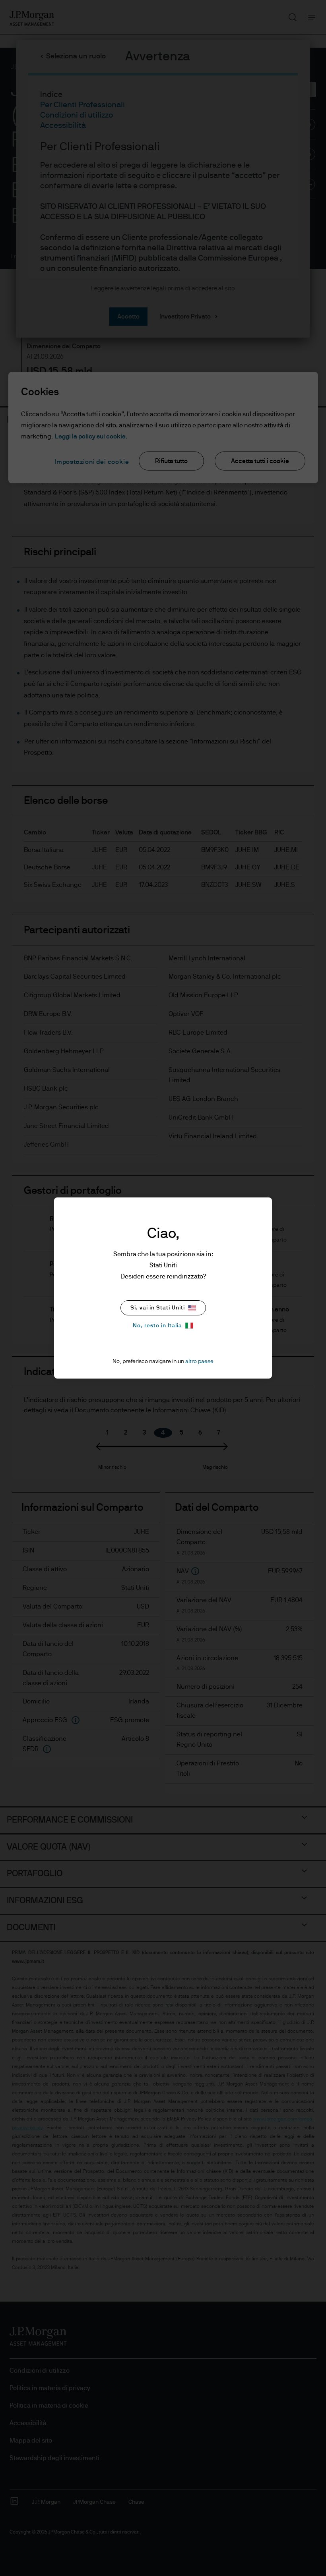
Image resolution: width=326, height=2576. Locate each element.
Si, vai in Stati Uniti (158, 1308)
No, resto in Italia (157, 1326)
